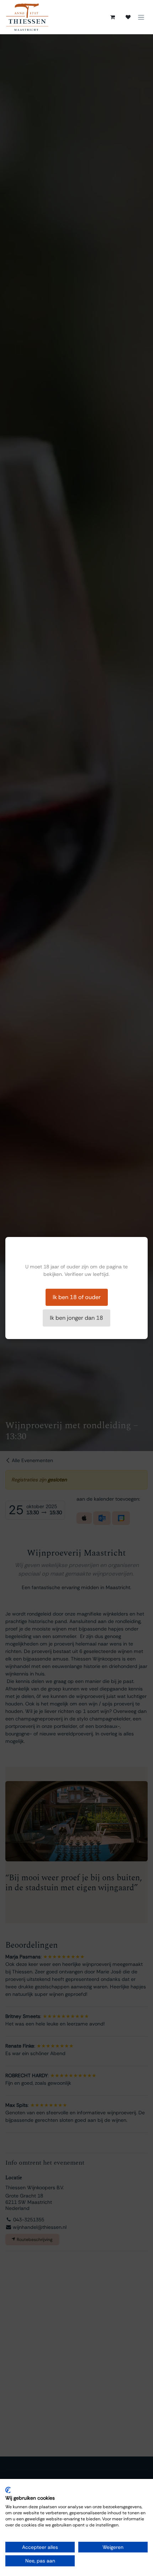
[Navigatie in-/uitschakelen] (141, 17)
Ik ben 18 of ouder (77, 1297)
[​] (128, 17)
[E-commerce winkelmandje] (112, 17)
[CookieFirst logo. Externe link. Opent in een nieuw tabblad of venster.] (8, 2490)
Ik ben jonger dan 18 (76, 1318)
